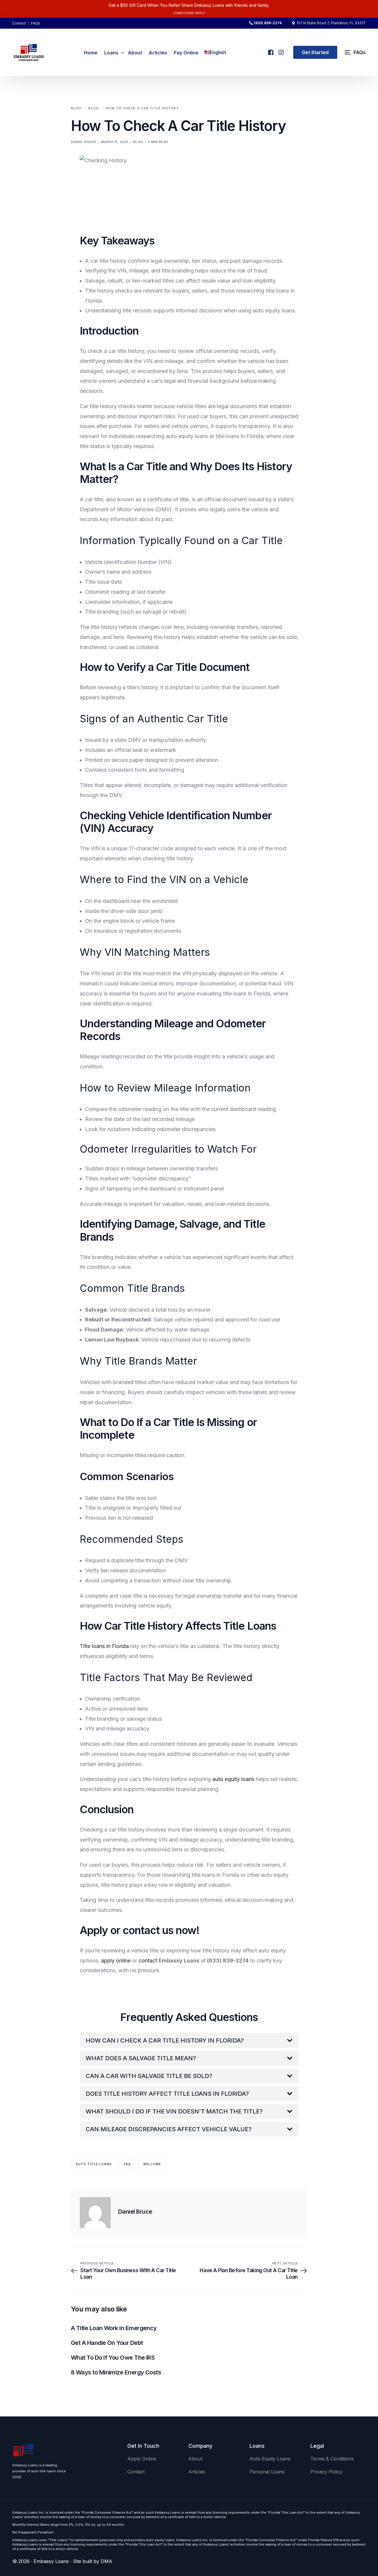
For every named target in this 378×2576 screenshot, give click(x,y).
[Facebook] (270, 50)
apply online (116, 1961)
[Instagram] (281, 50)
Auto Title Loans (93, 2164)
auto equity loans (233, 1779)
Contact (19, 23)
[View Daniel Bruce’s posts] (95, 2213)
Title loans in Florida (104, 1646)
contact (148, 1961)
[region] (77, 2530)
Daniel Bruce (84, 142)
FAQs (36, 23)
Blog (138, 142)
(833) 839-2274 (268, 23)
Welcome (152, 2164)
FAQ (127, 2164)
